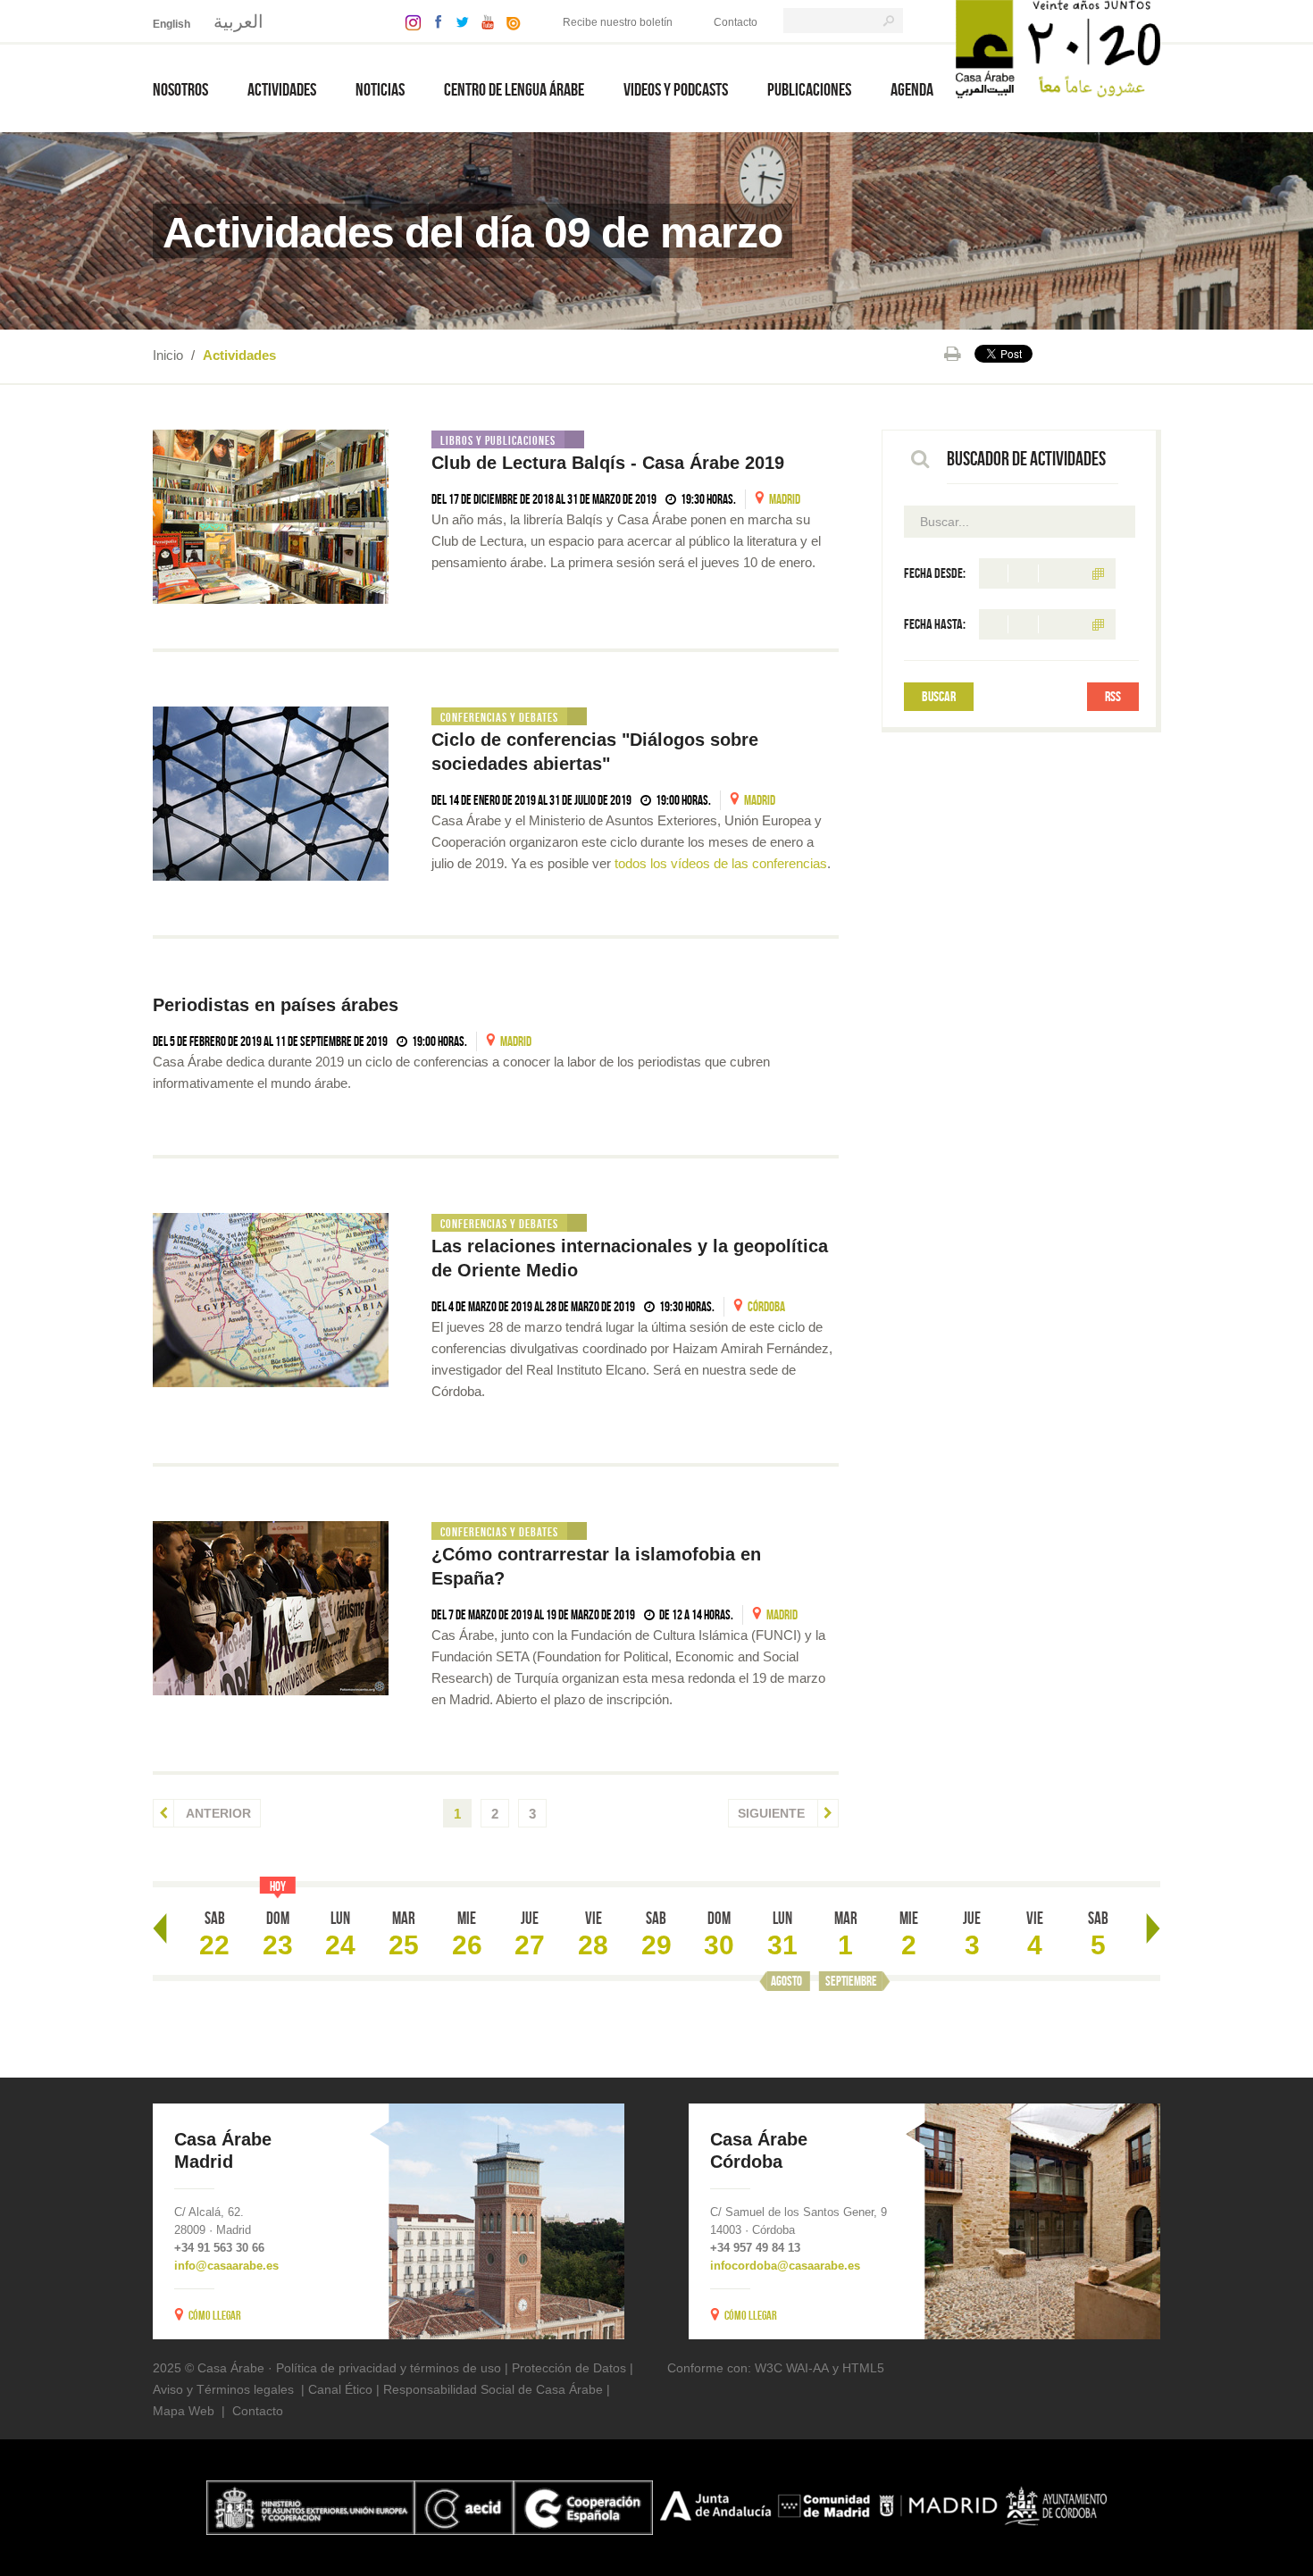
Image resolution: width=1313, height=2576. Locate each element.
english (171, 24)
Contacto (736, 22)
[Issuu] (509, 21)
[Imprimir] (953, 354)
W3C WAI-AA (792, 2368)
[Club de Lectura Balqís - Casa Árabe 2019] (271, 517)
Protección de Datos (569, 2368)
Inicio (168, 355)
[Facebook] (434, 21)
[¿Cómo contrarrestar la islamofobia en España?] (271, 1608)
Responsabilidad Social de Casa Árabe (493, 2389)
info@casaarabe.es (226, 2266)
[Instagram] (409, 21)
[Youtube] (483, 21)
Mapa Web (184, 2411)
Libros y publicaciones (498, 440)
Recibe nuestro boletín (618, 22)
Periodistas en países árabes (276, 1005)
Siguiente (773, 1813)
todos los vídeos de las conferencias (721, 863)
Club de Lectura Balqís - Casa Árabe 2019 (608, 463)
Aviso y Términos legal (217, 2389)
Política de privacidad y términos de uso (389, 2368)
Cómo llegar (215, 2315)
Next (1153, 1928)
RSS (1113, 696)
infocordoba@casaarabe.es (785, 2266)
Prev (160, 1928)
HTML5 (863, 2368)
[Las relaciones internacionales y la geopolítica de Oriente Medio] (271, 1300)
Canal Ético (340, 2389)
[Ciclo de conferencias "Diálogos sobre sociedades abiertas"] (271, 794)
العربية (238, 21)
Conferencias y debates (499, 717)
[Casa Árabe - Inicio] (1058, 48)
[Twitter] (458, 21)
